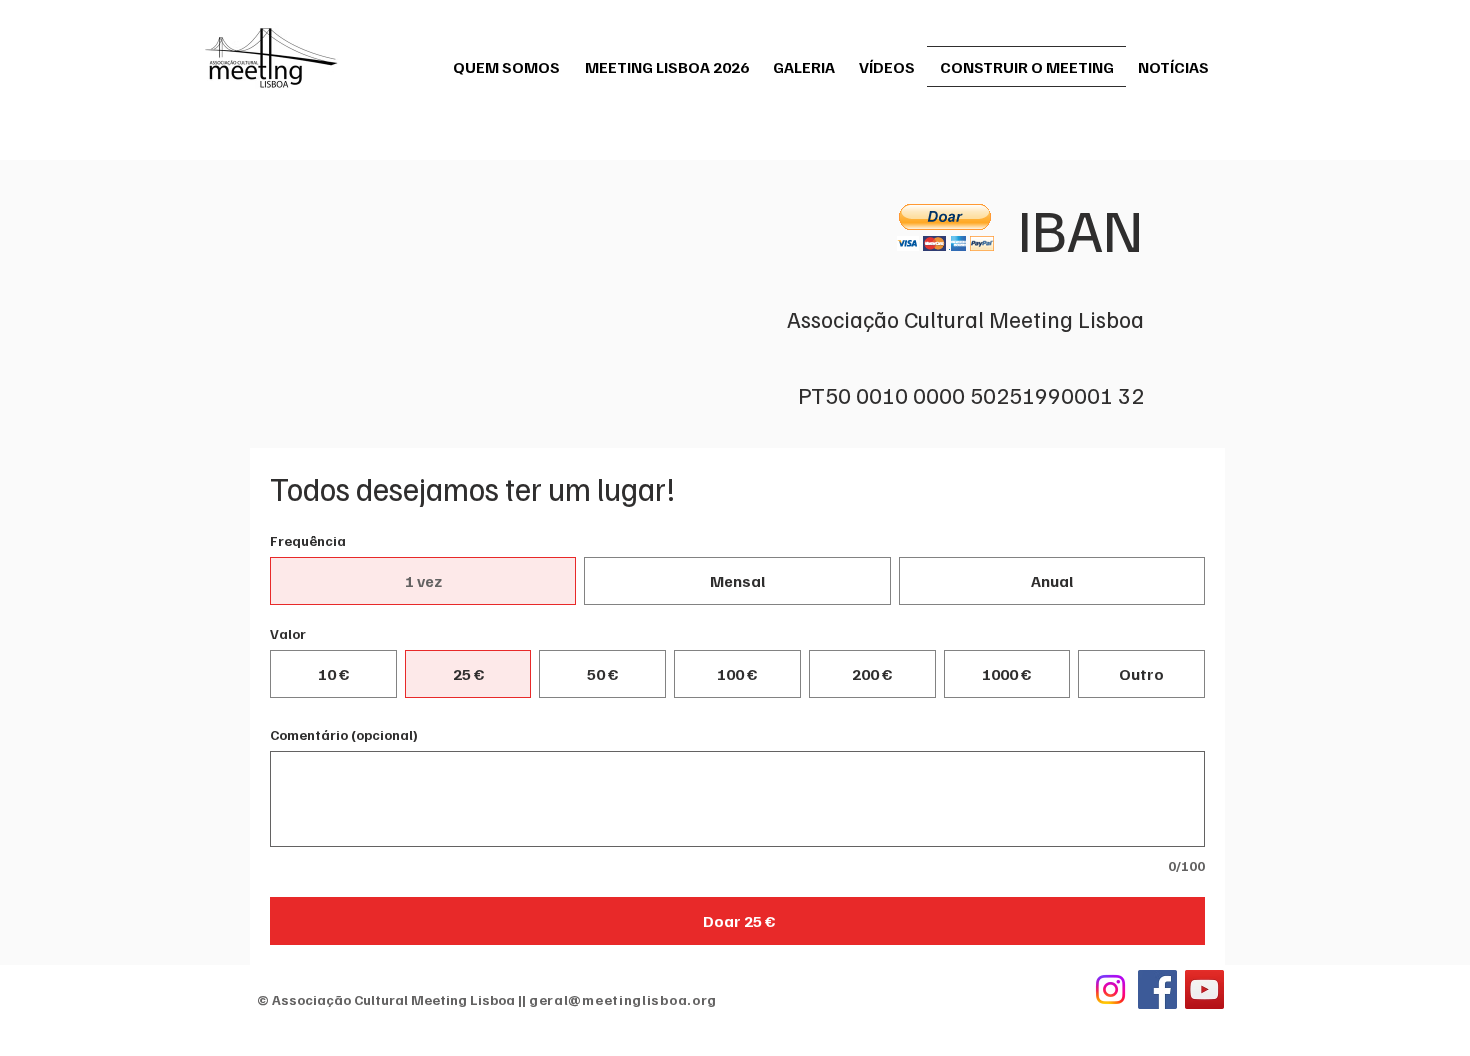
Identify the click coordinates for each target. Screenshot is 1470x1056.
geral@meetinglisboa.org (623, 999)
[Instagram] (1110, 989)
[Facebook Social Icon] (1157, 989)
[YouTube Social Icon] (1204, 989)
